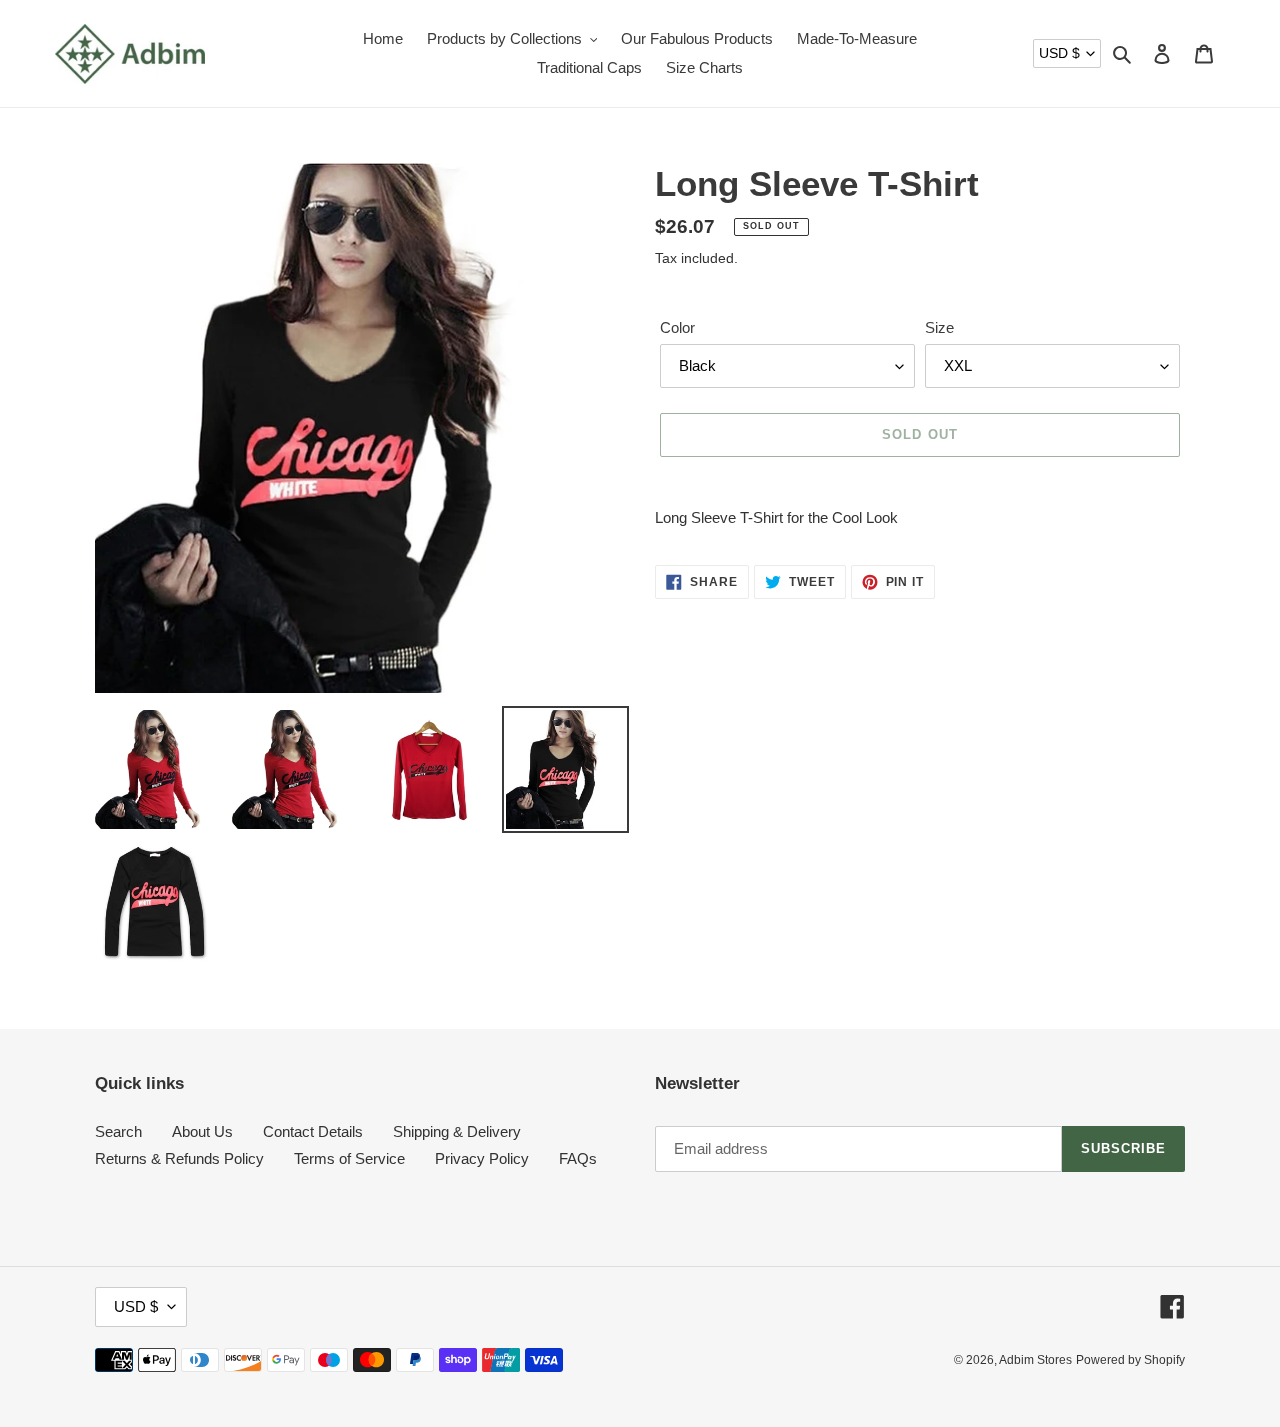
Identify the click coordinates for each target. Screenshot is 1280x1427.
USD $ (1059, 53)
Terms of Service (349, 1158)
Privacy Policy (482, 1158)
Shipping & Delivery (457, 1131)
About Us (202, 1131)
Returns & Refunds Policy (179, 1158)
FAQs (578, 1158)
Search (118, 1131)
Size (939, 327)
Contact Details (313, 1131)
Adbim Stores (1035, 1360)
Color (677, 327)
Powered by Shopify (1130, 1360)
